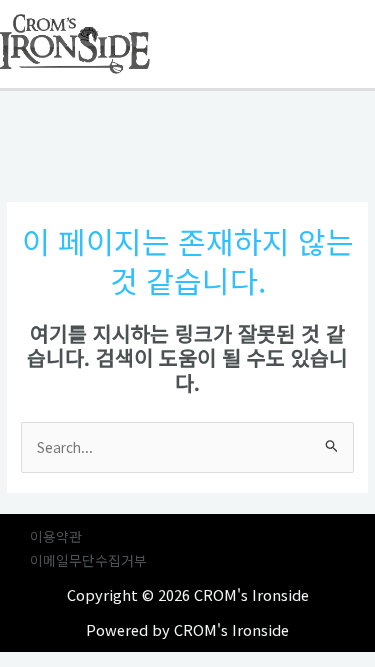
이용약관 (56, 536)
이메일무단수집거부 (88, 560)
